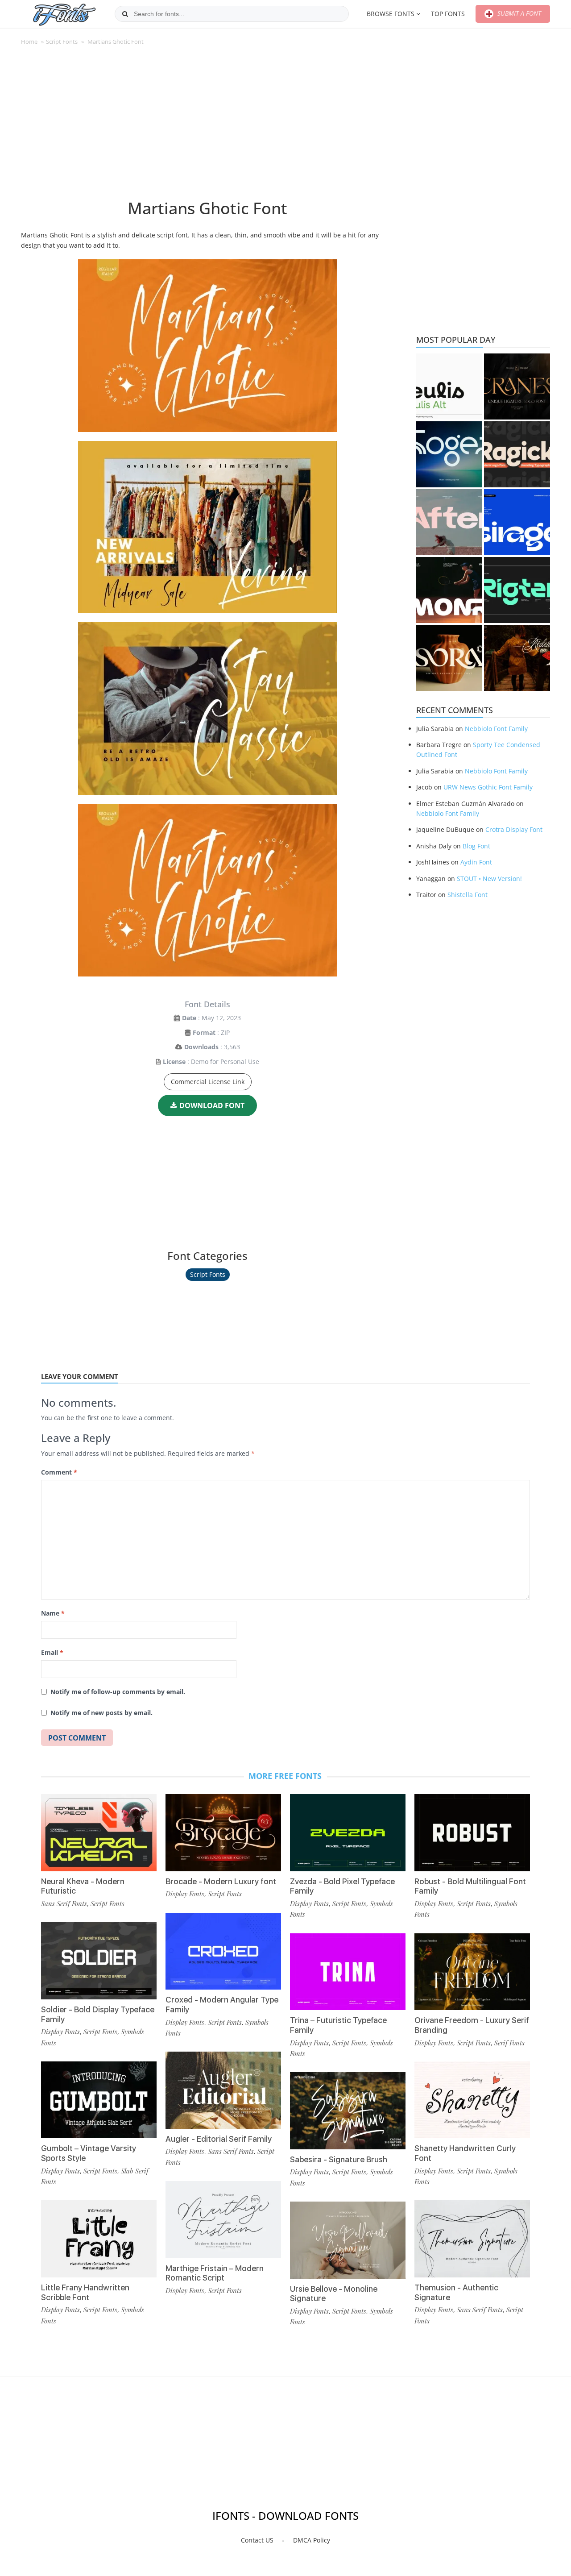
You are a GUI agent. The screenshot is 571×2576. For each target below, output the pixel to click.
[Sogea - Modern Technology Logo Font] (449, 454)
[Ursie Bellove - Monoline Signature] (348, 2240)
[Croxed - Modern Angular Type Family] (223, 1951)
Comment (59, 1472)
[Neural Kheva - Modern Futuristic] (99, 1833)
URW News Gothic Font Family (488, 787)
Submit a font (518, 13)
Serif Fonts (509, 2043)
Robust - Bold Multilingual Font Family (470, 1886)
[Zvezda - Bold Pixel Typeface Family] (348, 1833)
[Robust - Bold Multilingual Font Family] (472, 1833)
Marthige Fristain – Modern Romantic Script (215, 2273)
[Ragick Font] (517, 454)
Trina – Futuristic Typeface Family (338, 2025)
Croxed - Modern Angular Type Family (222, 2005)
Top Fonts (448, 14)
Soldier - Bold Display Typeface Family (98, 2014)
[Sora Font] (449, 658)
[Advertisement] (207, 127)
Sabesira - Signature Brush (339, 2159)
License (174, 1062)
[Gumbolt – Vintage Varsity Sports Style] (99, 2100)
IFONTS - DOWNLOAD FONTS (285, 2516)
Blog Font (476, 846)
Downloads (201, 1047)
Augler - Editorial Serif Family (219, 2139)
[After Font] (449, 522)
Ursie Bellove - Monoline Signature (334, 2294)
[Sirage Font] (517, 522)
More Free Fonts (285, 1776)
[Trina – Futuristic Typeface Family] (348, 1972)
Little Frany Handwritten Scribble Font (85, 2292)
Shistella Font (468, 895)
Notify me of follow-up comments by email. (118, 1692)
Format (204, 1032)
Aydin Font (476, 862)
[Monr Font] (449, 590)
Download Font (212, 1105)
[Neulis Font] (449, 386)
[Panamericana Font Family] (517, 658)
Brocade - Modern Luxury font (221, 1881)
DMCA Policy (312, 2540)
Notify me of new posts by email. (101, 1713)
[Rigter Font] (517, 590)
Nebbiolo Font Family (496, 729)
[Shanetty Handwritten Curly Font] (472, 2100)
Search (125, 14)
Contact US (257, 2540)
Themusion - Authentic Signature (456, 2292)
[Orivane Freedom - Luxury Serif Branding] (472, 1972)
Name (53, 1613)
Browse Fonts (391, 14)
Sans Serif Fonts (64, 1903)
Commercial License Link (208, 1082)
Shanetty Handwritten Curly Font (465, 2153)
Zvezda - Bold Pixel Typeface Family (342, 1886)
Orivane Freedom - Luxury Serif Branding (472, 2025)
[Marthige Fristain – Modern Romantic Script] (223, 2220)
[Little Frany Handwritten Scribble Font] (99, 2239)
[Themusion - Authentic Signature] (472, 2239)
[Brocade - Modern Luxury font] (223, 1833)
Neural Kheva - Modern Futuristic (83, 1886)
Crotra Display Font (514, 829)
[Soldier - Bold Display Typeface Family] (99, 1961)
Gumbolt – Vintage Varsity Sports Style (89, 2153)
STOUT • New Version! (489, 879)
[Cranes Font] (517, 386)
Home (29, 42)
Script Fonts (62, 42)
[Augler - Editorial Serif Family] (223, 2090)
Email (52, 1652)
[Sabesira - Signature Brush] (348, 2111)
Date (189, 1018)
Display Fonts (60, 2032)
